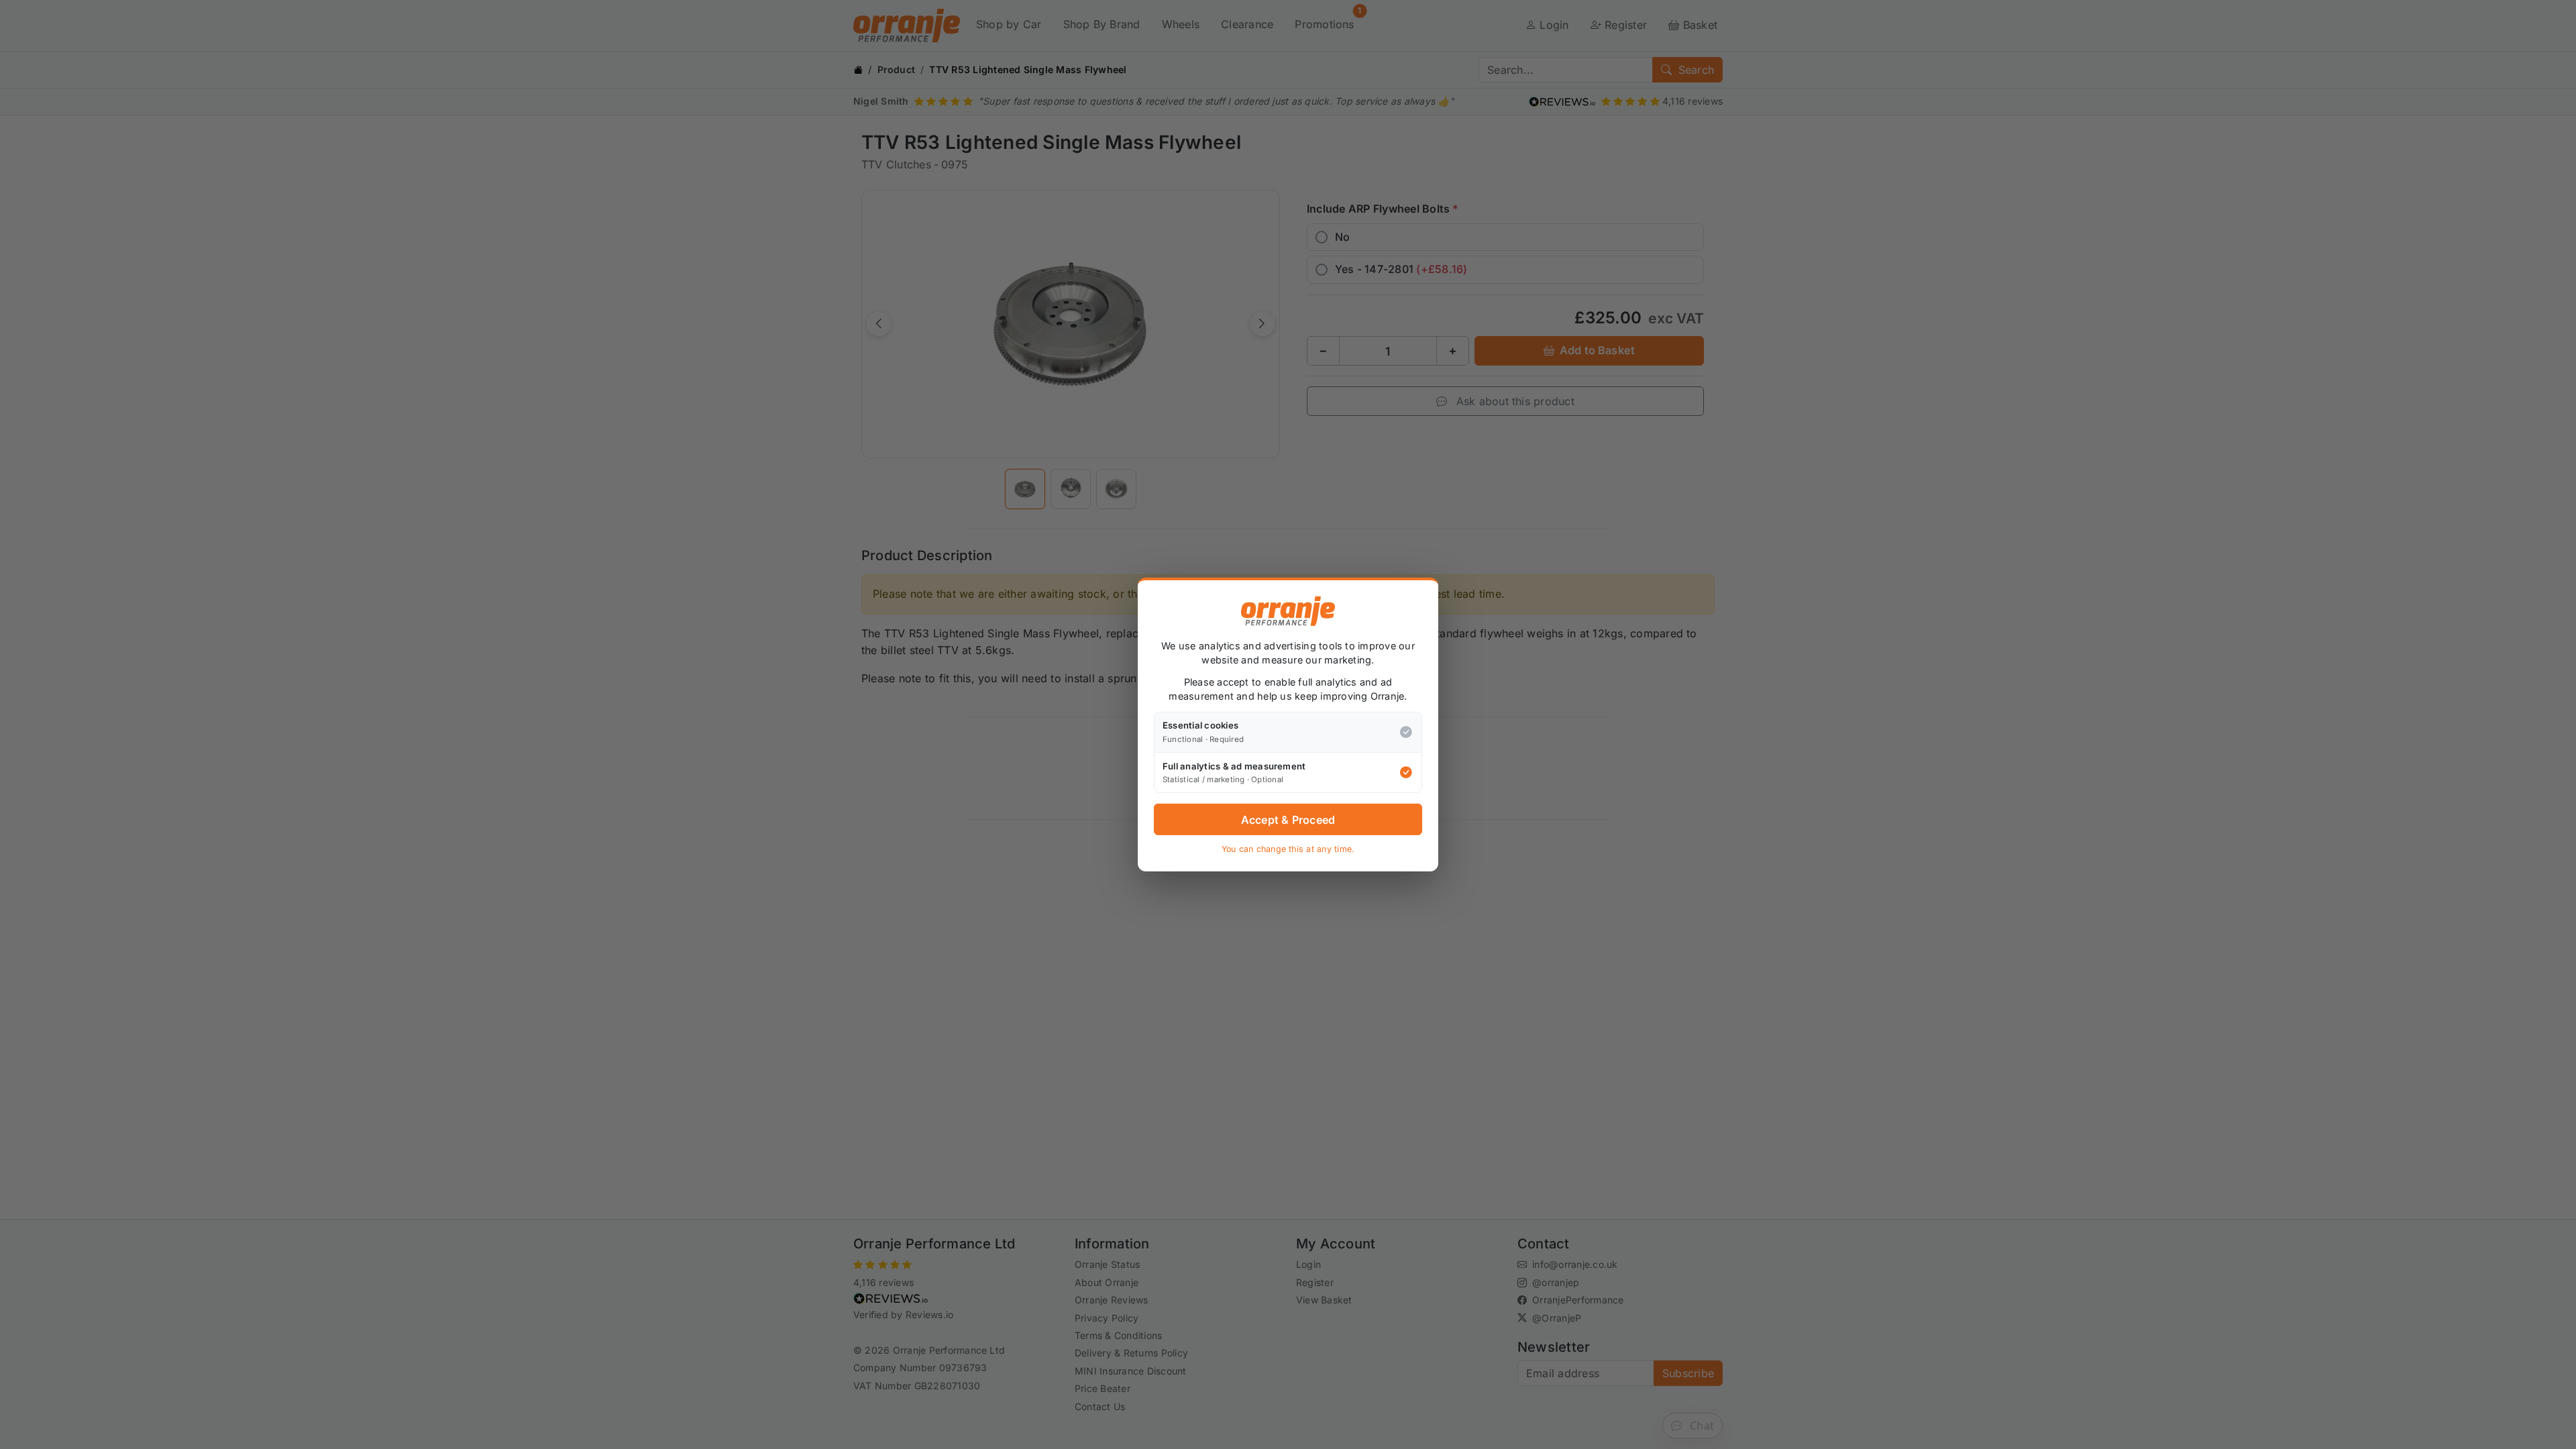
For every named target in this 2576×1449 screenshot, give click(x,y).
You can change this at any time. (1288, 849)
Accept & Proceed (1288, 820)
